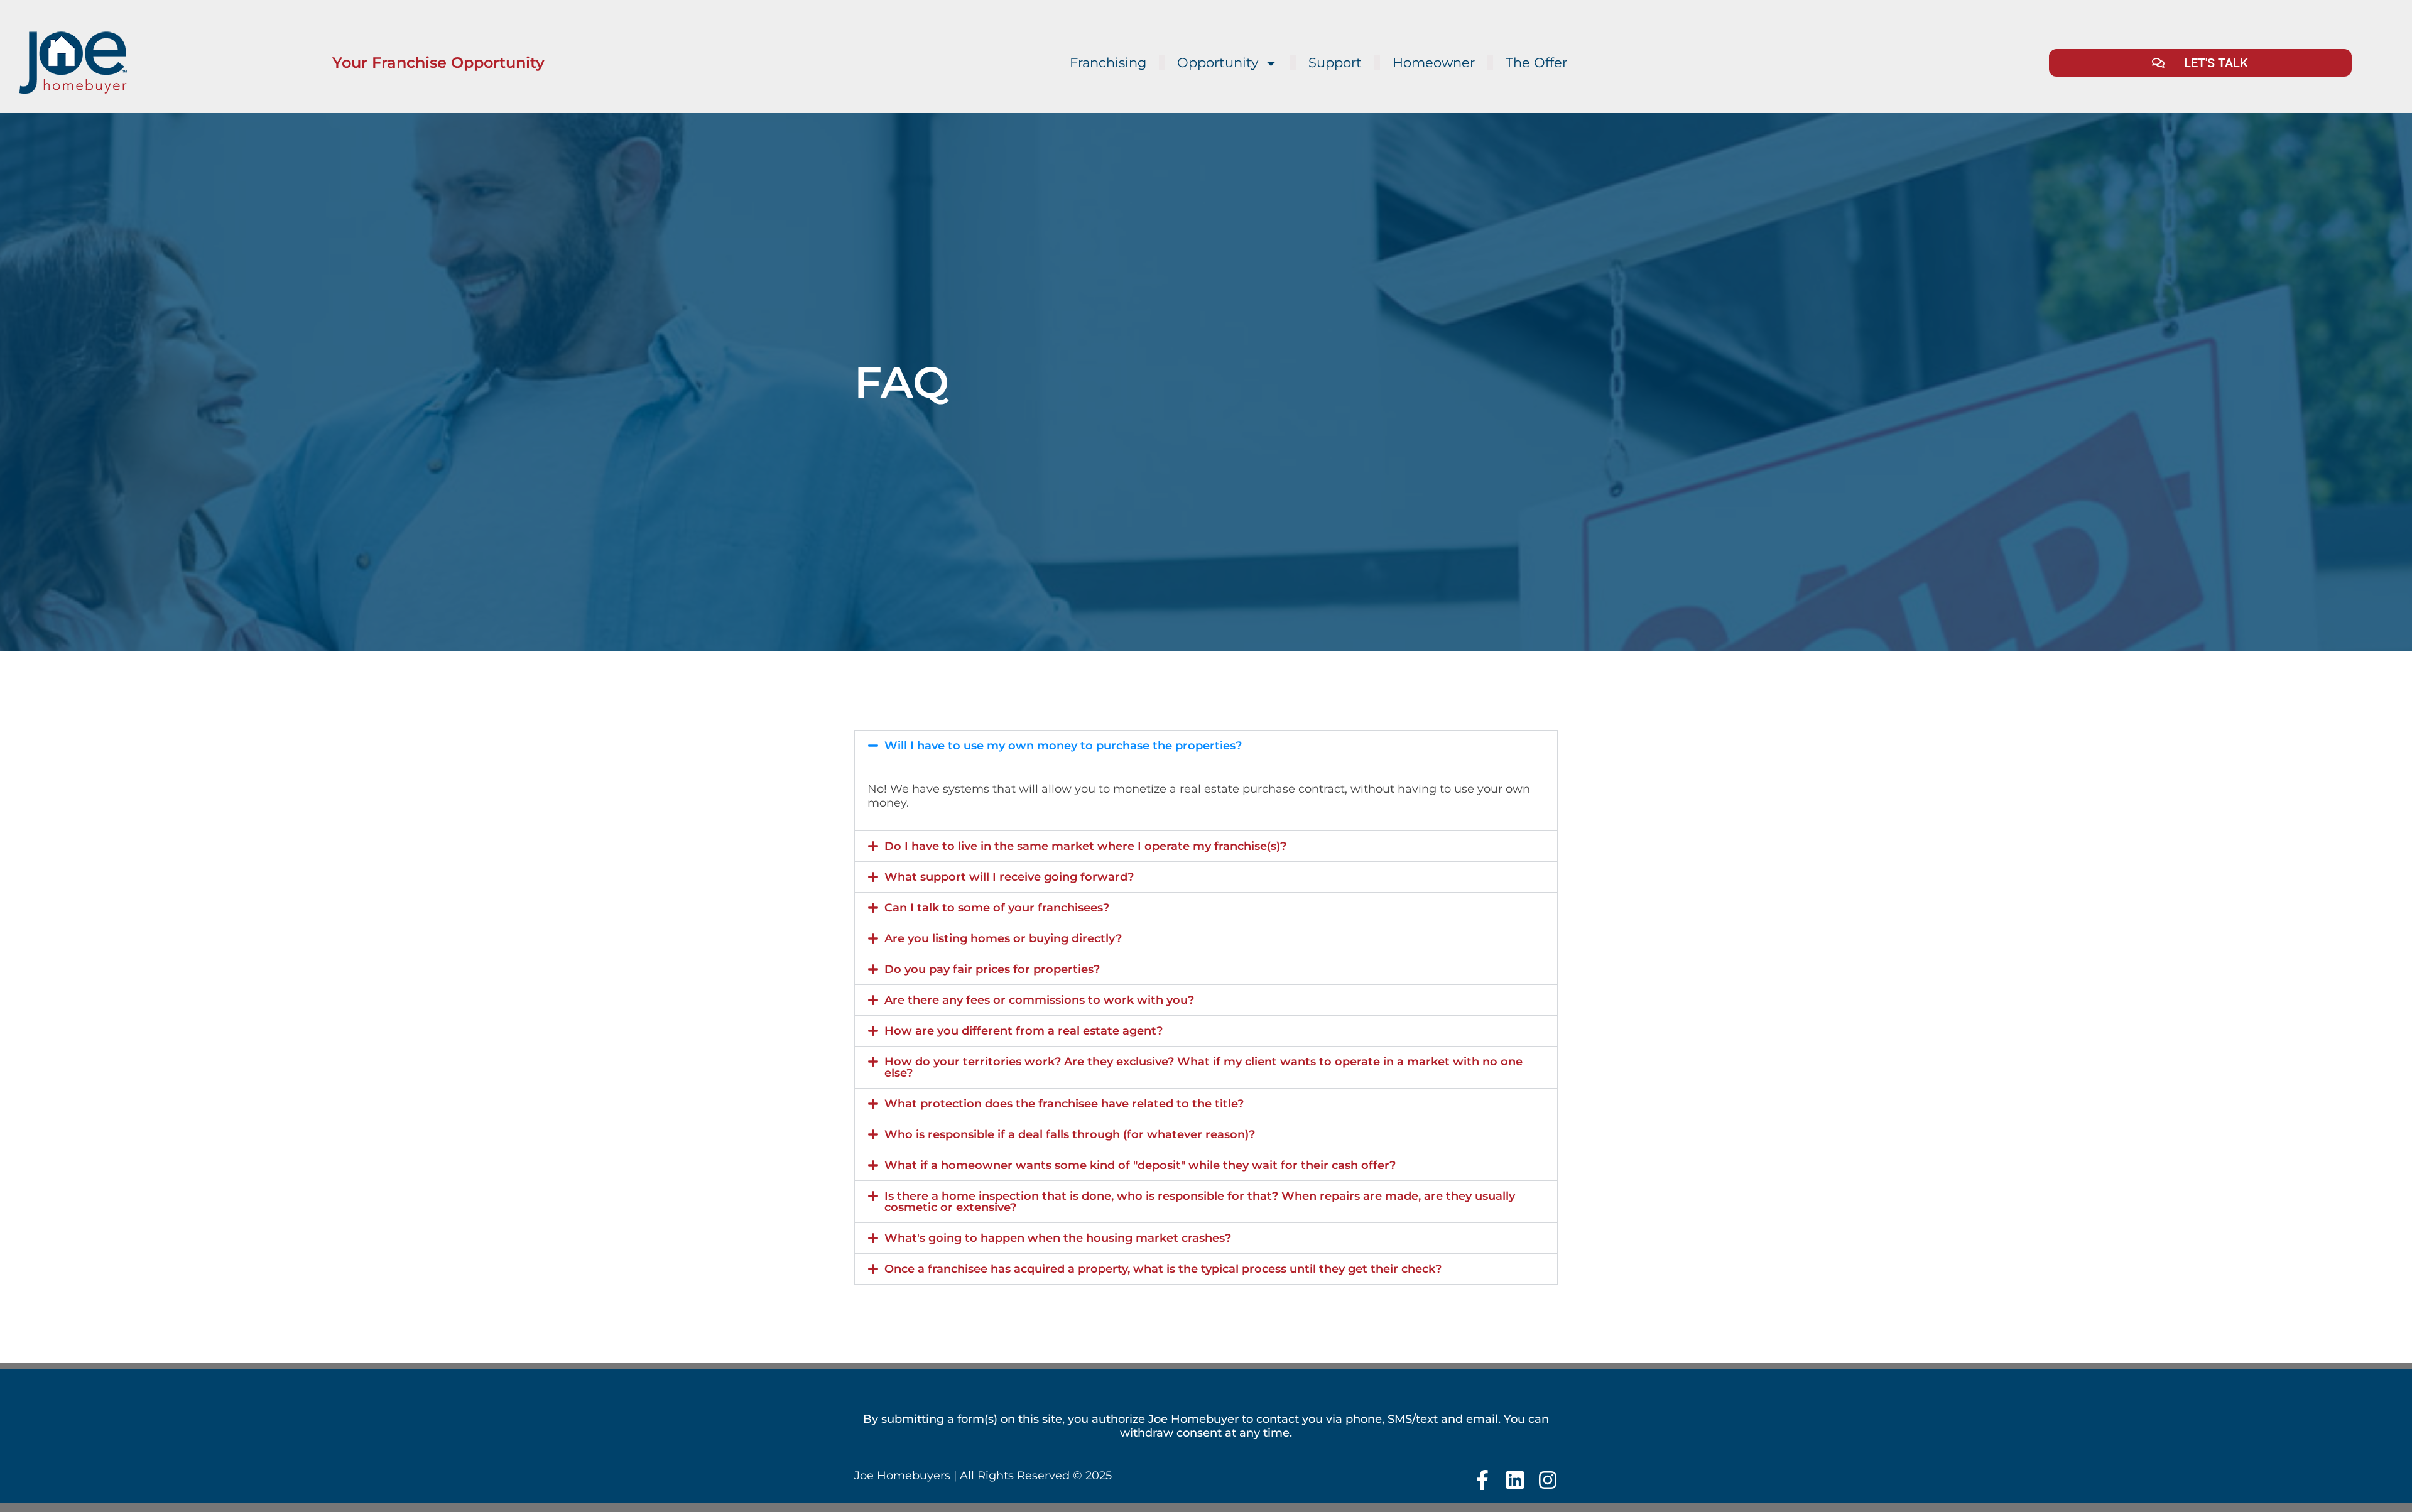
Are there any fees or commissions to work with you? (1039, 1000)
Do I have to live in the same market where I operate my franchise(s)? (1085, 846)
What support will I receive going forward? (1009, 877)
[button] (1206, 746)
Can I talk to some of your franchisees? (997, 908)
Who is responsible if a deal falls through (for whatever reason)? (1070, 1134)
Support (1335, 63)
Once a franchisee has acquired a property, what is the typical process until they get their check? (1163, 1269)
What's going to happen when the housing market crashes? (1058, 1238)
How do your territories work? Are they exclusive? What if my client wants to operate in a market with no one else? (1203, 1067)
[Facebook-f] (1482, 1480)
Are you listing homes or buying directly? (1003, 938)
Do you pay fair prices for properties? (992, 969)
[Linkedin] (1515, 1480)
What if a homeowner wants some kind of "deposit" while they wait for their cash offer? (1140, 1165)
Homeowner (1434, 63)
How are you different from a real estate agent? (1024, 1031)
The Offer (1536, 63)
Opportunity (1218, 63)
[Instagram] (1548, 1480)
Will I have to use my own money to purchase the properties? (1063, 746)
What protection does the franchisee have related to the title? (1064, 1104)
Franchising (1108, 63)
